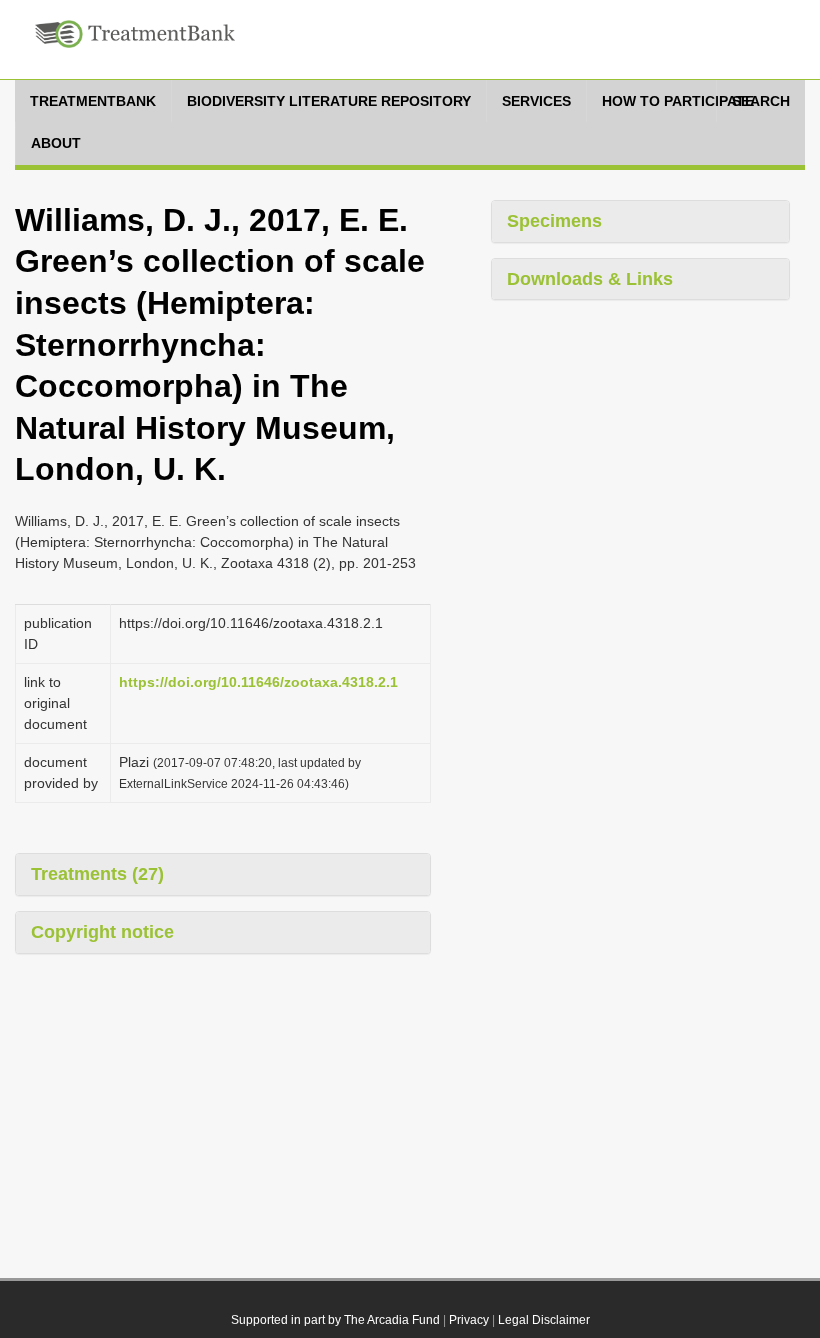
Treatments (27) (97, 874)
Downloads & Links (590, 279)
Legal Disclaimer (544, 1320)
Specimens (554, 221)
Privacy (469, 1320)
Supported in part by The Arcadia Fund (335, 1320)
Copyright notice (102, 932)
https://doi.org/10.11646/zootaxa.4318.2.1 (258, 682)
